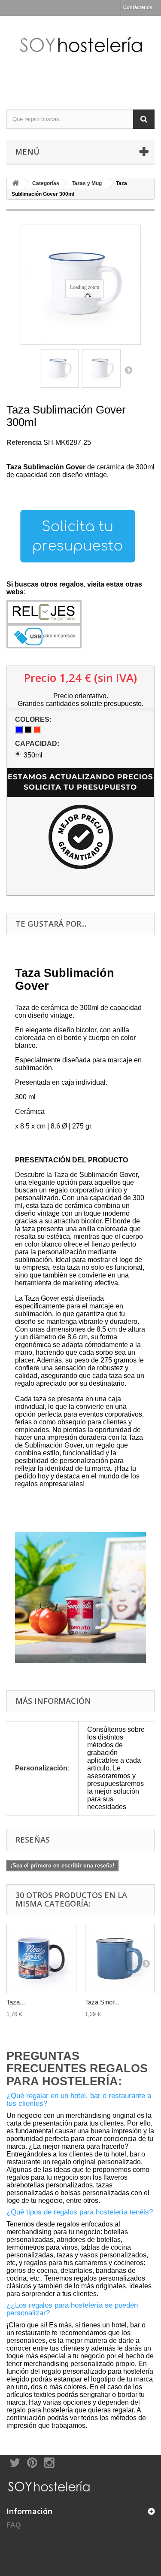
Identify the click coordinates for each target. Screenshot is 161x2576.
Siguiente (128, 370)
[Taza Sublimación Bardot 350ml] (41, 1959)
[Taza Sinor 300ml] (120, 1959)
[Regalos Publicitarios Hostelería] (80, 55)
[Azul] (19, 730)
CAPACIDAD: (38, 744)
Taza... (16, 2002)
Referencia (24, 443)
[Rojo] (37, 730)
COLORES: (34, 719)
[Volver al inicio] (15, 184)
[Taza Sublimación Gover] (59, 368)
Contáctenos (138, 7)
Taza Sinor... (102, 2002)
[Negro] (28, 730)
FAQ (14, 2525)
